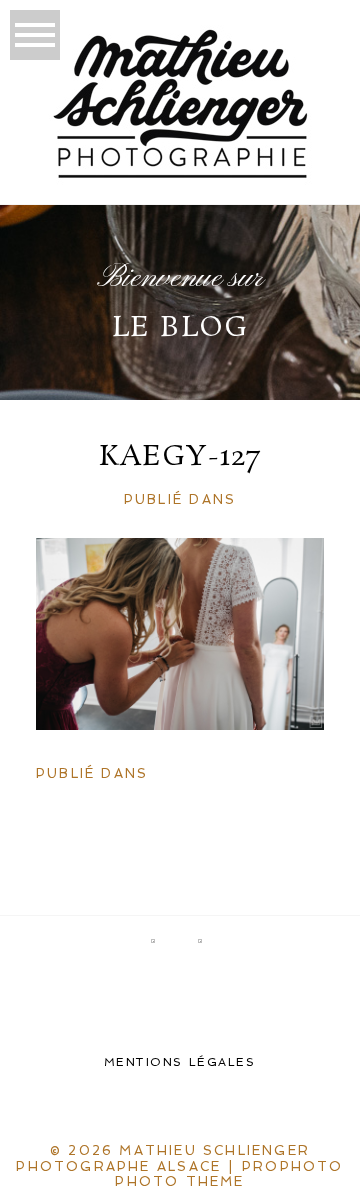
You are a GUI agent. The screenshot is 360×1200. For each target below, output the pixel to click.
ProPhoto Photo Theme (229, 1174)
